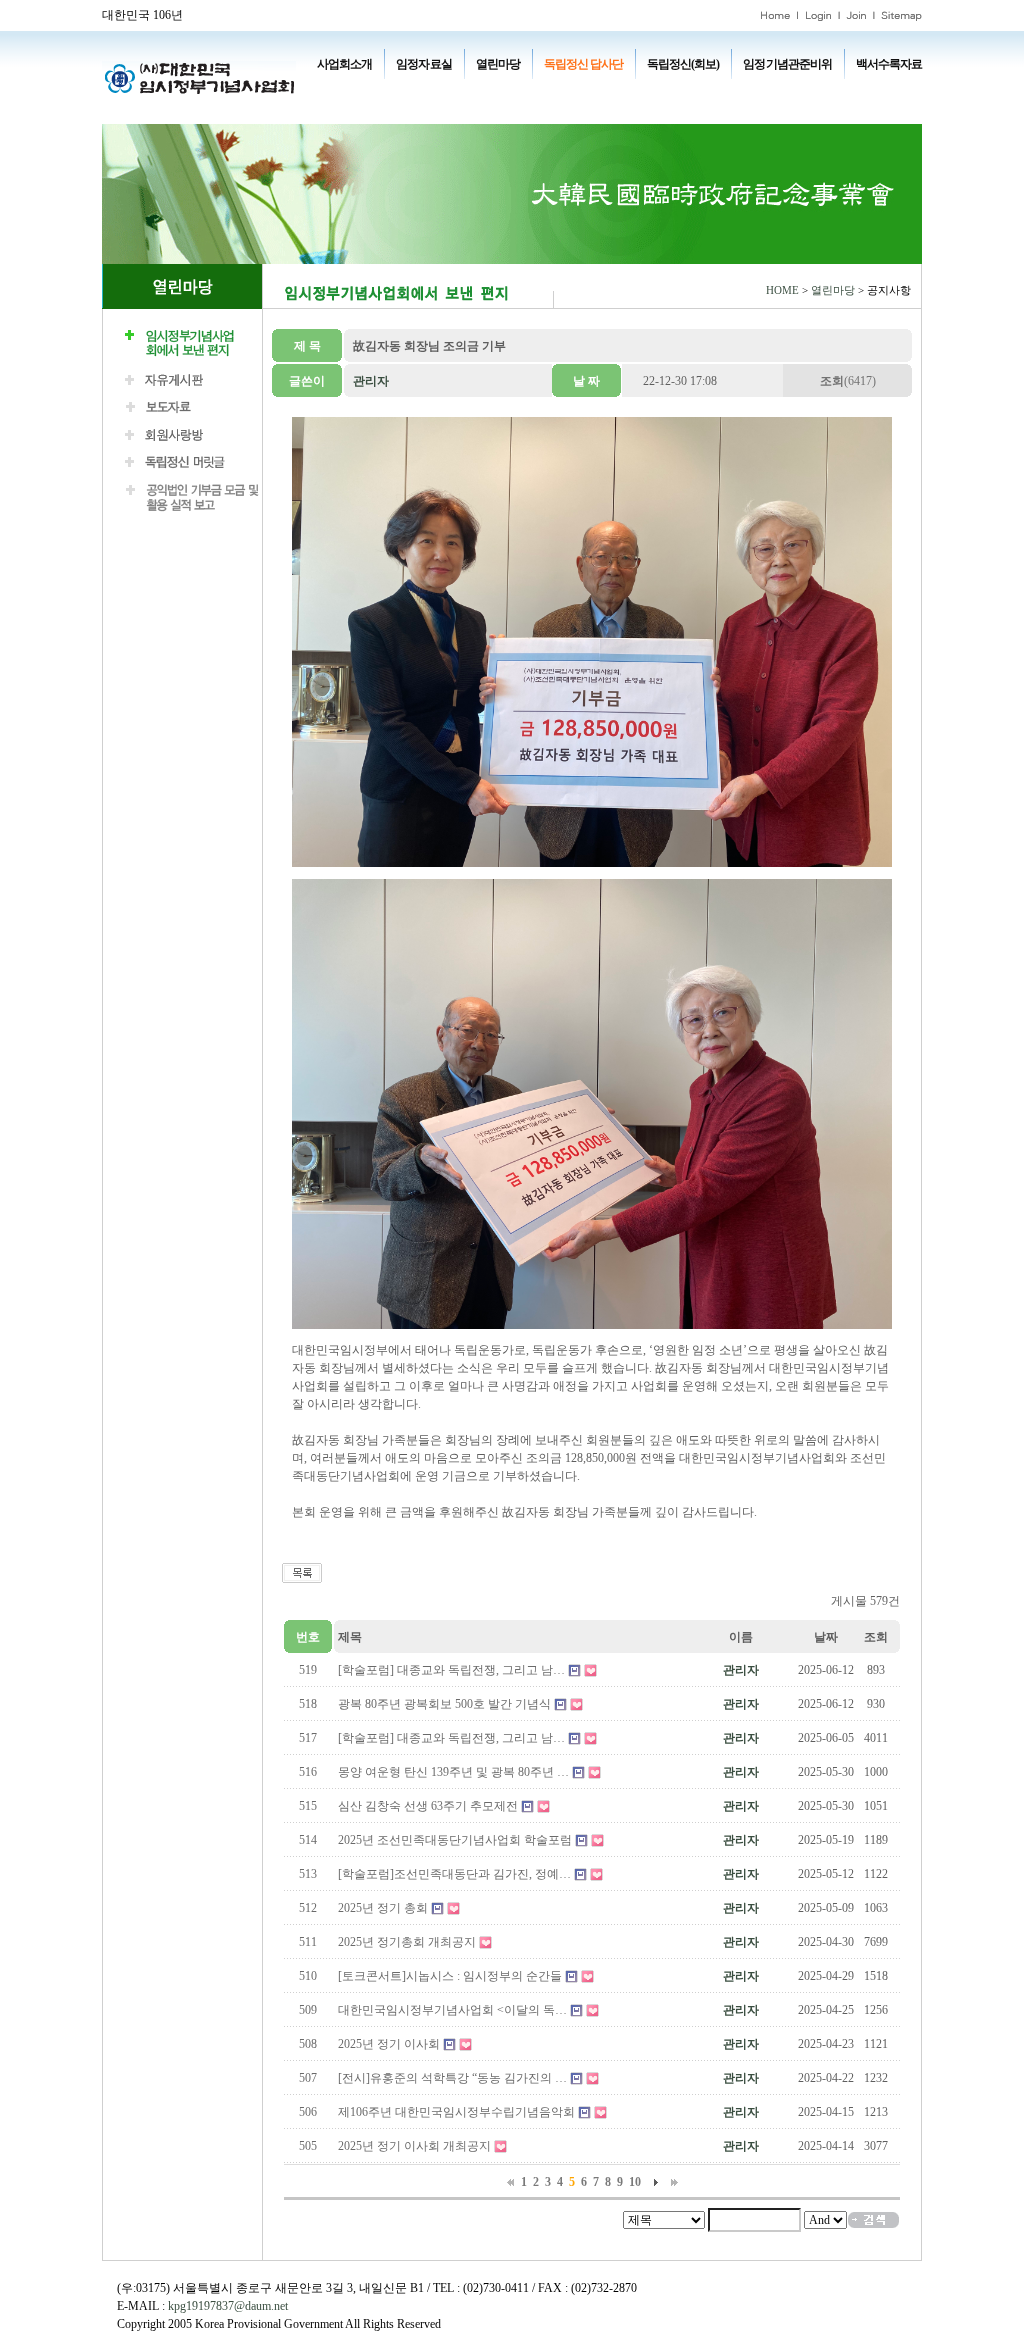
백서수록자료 (889, 64)
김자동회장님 (428, 110)
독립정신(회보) (683, 64)
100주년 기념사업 (375, 92)
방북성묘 (356, 110)
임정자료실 (423, 64)
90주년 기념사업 (471, 92)
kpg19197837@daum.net (228, 2306)
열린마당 (498, 64)
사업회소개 (344, 64)
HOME (782, 290)
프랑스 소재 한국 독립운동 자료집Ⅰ (791, 92)
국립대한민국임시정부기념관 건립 (611, 92)
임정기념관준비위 (787, 64)
